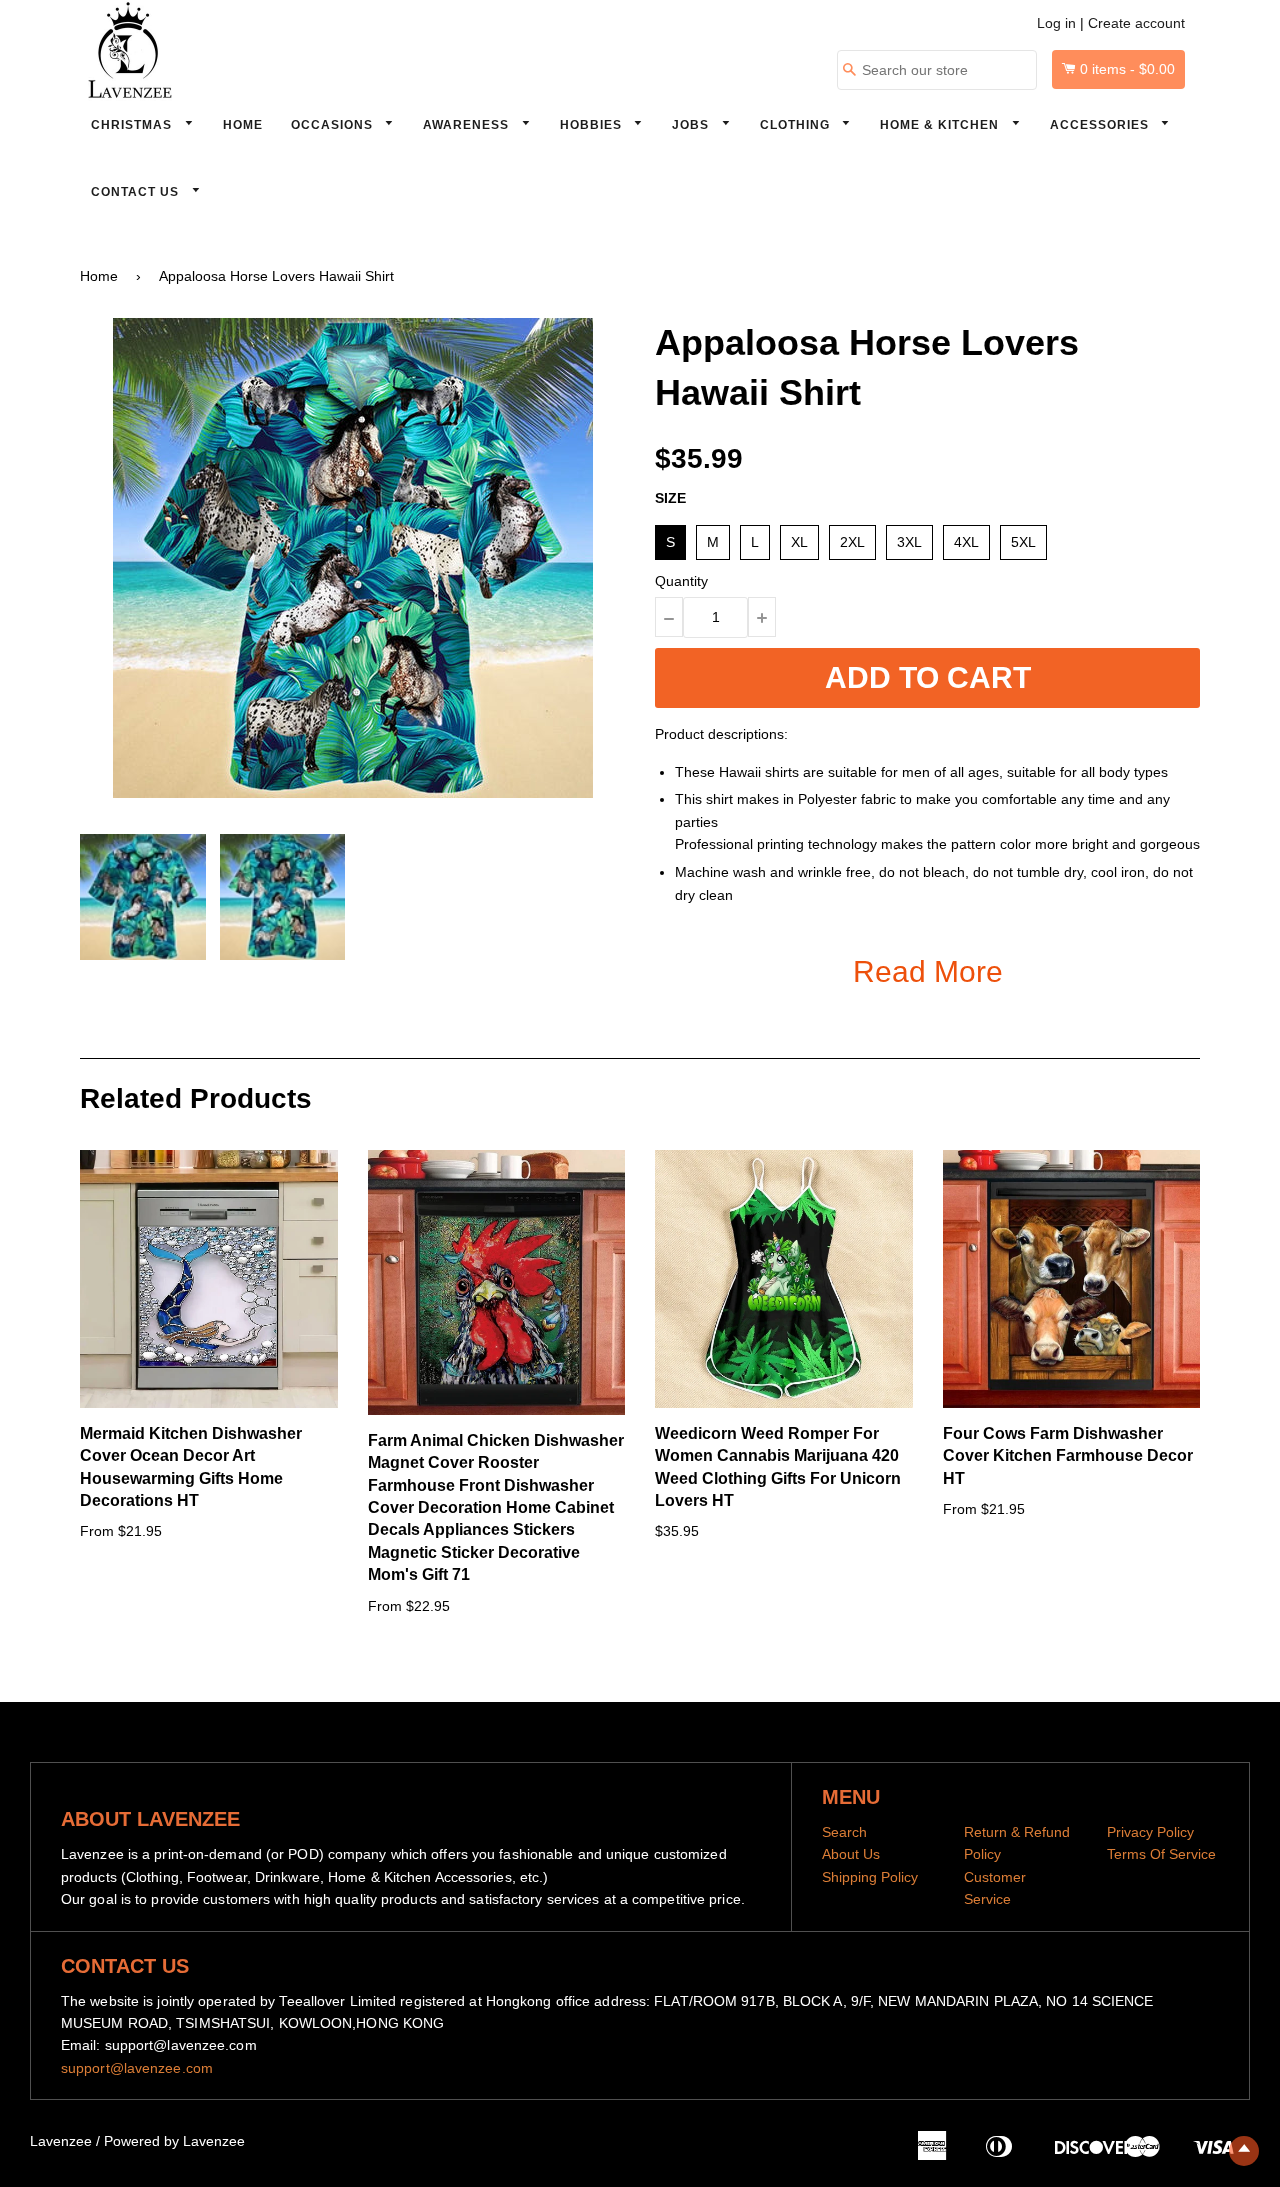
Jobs (692, 125)
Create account (1136, 23)
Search (844, 1832)
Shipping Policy (870, 1877)
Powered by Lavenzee (174, 2141)
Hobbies (593, 125)
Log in (1056, 23)
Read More (928, 971)
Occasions (334, 125)
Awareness (468, 125)
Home (243, 125)
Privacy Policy (1150, 1832)
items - (1127, 69)
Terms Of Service (1161, 1854)
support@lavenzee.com (137, 2068)
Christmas (133, 125)
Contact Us (137, 192)
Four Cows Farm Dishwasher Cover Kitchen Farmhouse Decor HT (1068, 1456)
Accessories (1101, 125)
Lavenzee (61, 2141)
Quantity (681, 581)
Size (670, 498)
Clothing (797, 125)
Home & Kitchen (941, 125)
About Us (851, 1854)
